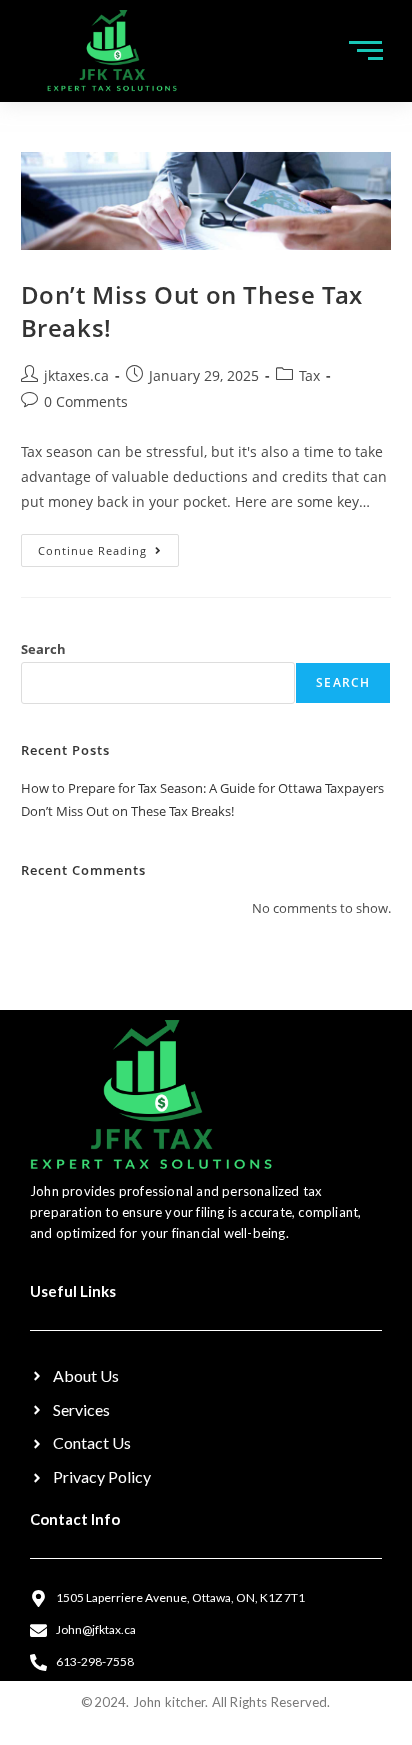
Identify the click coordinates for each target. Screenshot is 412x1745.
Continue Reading (108, 546)
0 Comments (86, 401)
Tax (309, 375)
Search (43, 649)
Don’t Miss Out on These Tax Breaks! (127, 811)
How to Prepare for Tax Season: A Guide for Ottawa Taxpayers (202, 788)
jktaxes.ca (76, 375)
